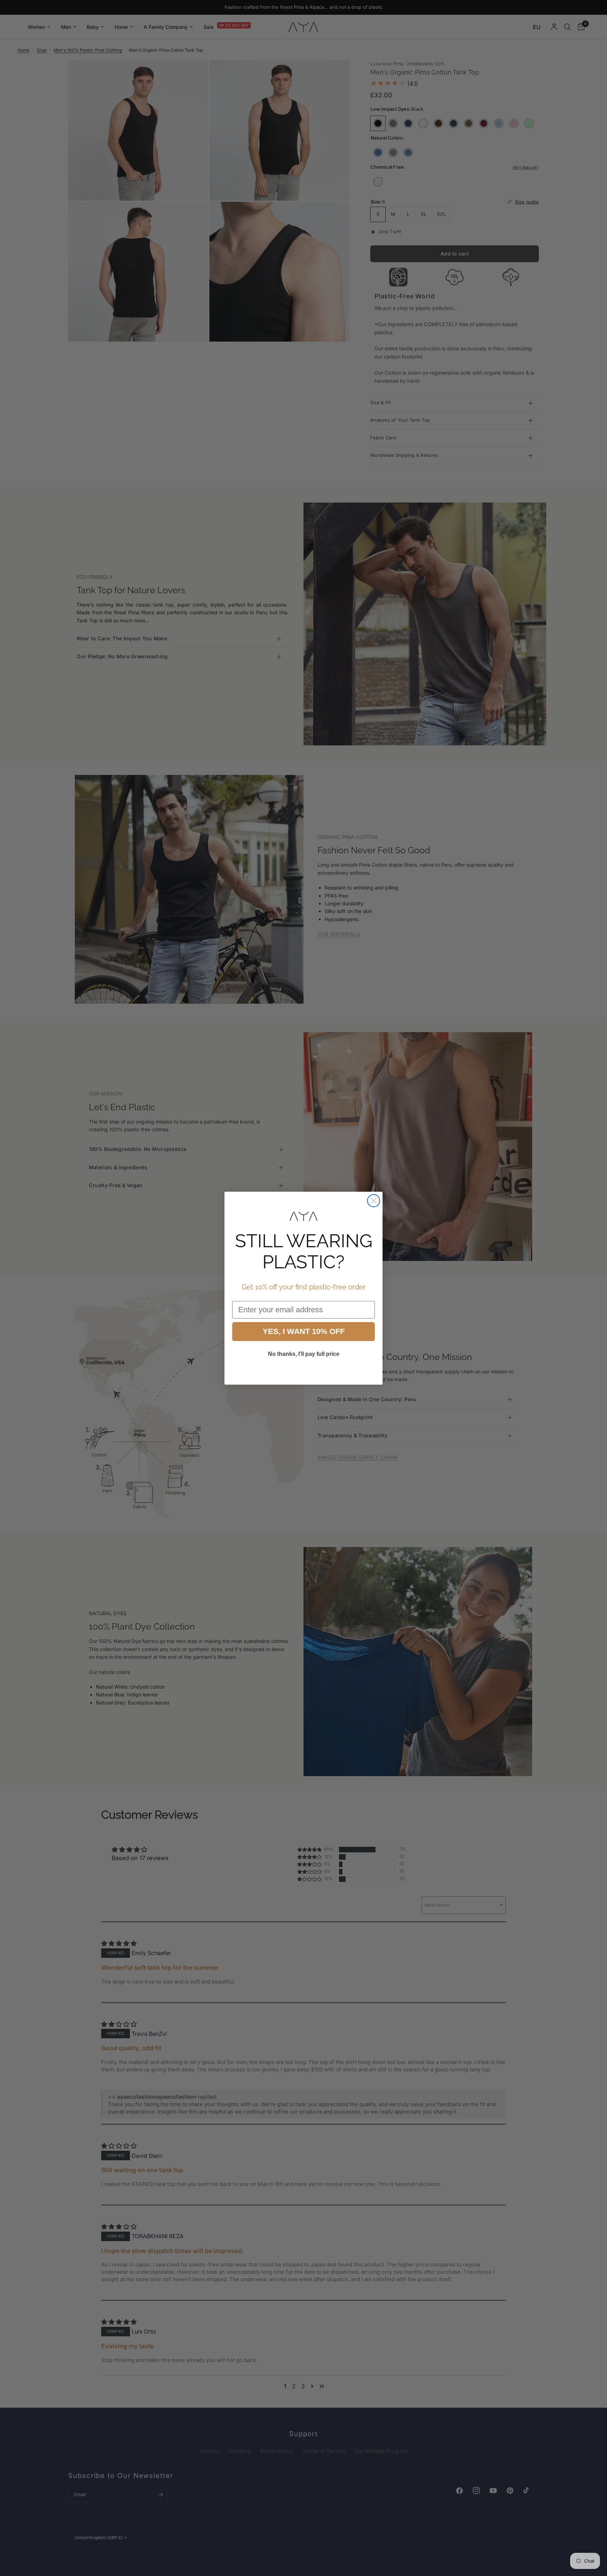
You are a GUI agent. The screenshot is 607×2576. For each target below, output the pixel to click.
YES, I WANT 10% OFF (304, 1331)
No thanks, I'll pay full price (304, 1354)
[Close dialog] (374, 1201)
